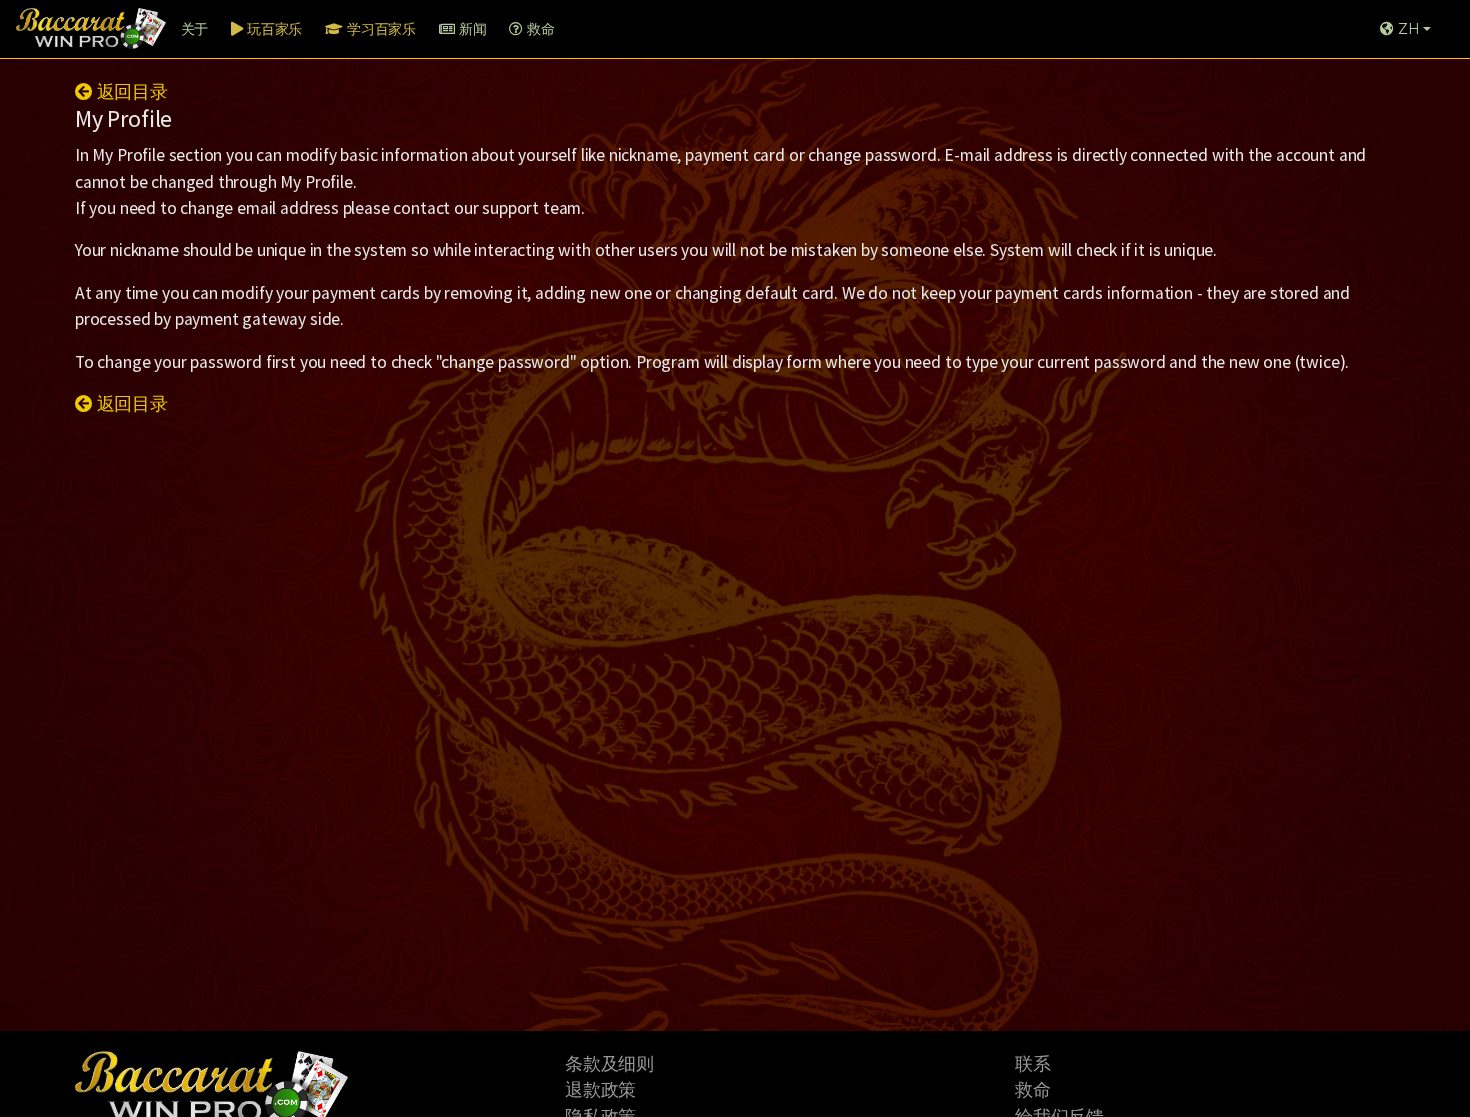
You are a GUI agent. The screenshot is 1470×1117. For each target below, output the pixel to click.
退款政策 (600, 1090)
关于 (195, 29)
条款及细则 (609, 1064)
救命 (538, 29)
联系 (1033, 1064)
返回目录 (130, 92)
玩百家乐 (272, 29)
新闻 (470, 29)
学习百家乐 (379, 29)
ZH (1406, 29)
